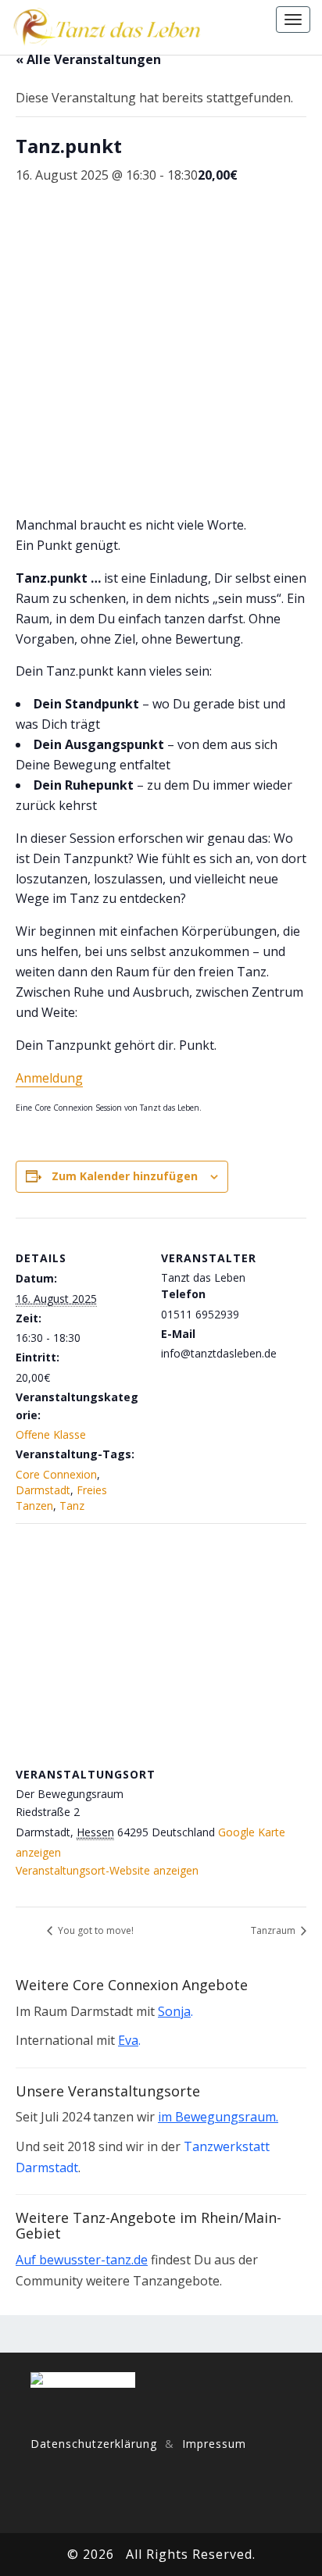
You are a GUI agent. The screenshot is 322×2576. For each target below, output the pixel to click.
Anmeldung (49, 1078)
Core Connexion (56, 1474)
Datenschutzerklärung (94, 2444)
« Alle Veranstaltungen (88, 59)
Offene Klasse (51, 1434)
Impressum (214, 2444)
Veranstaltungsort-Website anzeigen (107, 1870)
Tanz (72, 1506)
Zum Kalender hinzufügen (125, 1176)
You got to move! (95, 1930)
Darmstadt (43, 1490)
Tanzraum (274, 1930)
